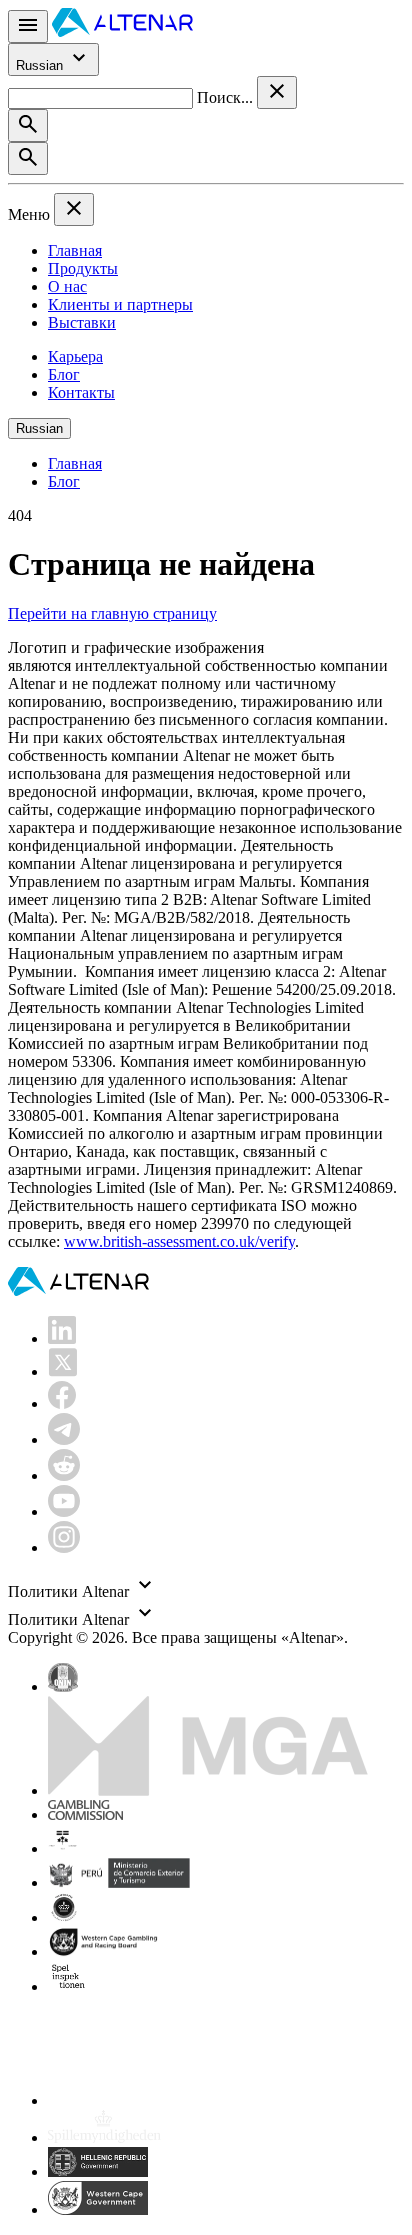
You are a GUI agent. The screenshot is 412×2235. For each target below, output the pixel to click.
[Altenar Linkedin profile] (62, 1338)
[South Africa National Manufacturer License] (105, 1951)
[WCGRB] (98, 2209)
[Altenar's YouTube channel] (64, 1511)
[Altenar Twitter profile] (62, 1371)
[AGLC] (188, 2100)
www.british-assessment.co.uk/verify (179, 1241)
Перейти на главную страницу (112, 613)
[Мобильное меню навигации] (28, 26)
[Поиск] (28, 125)
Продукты (83, 268)
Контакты (81, 392)
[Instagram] (64, 1547)
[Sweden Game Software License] (69, 1986)
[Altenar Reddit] (64, 1475)
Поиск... (227, 97)
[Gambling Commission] (85, 1814)
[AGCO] (126, 1848)
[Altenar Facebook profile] (62, 1403)
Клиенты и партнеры (120, 304)
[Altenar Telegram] (64, 1439)
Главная (75, 250)
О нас (67, 286)
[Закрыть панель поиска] (277, 92)
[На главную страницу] (122, 31)
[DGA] (104, 2137)
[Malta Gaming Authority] (208, 1790)
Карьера (75, 356)
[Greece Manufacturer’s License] (98, 2171)
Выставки (82, 322)
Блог (64, 374)
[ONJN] (63, 1686)
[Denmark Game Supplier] (63, 1917)
